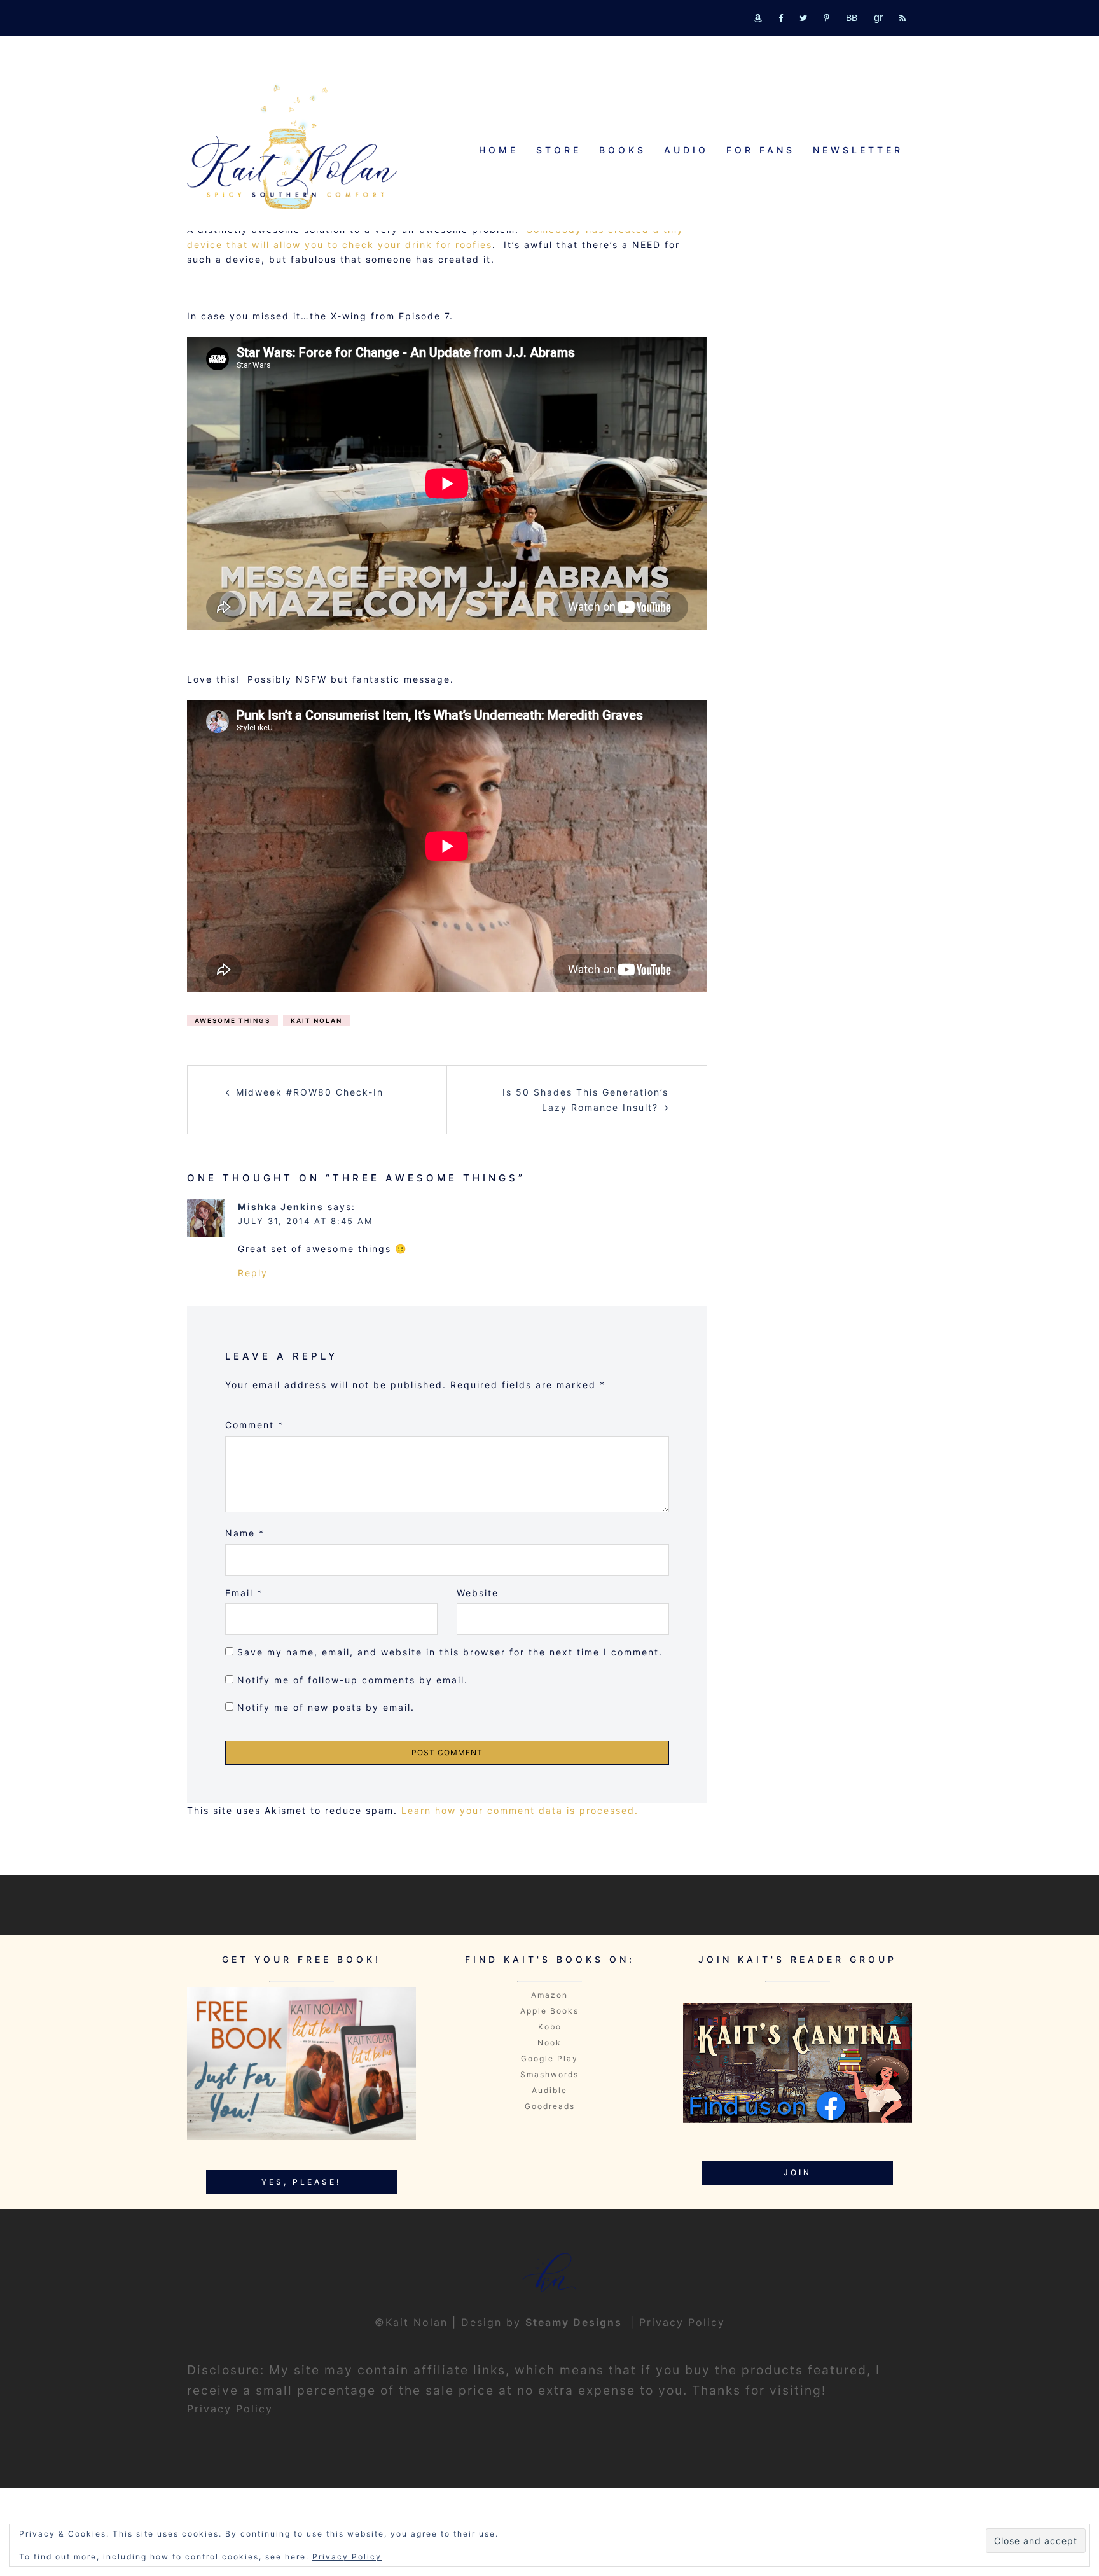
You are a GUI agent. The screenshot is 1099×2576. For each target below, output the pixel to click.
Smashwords (549, 2074)
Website (478, 1593)
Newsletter (858, 150)
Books (623, 150)
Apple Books (549, 2011)
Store (559, 150)
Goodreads (550, 2106)
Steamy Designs (576, 2322)
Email (244, 1593)
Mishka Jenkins (281, 1207)
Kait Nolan (316, 1020)
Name (245, 1533)
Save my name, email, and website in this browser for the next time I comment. (450, 1652)
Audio (686, 150)
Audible (549, 2090)
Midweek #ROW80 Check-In (310, 1092)
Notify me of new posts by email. (326, 1707)
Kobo (550, 2027)
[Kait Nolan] (292, 147)
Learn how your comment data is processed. (520, 1810)
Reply (253, 1273)
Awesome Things (232, 1020)
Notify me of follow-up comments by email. (353, 1680)
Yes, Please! (301, 2182)
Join (798, 2172)
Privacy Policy (682, 2322)
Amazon (549, 1995)
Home (499, 150)
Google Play (549, 2058)
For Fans (761, 150)
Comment (254, 1425)
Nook (549, 2043)
